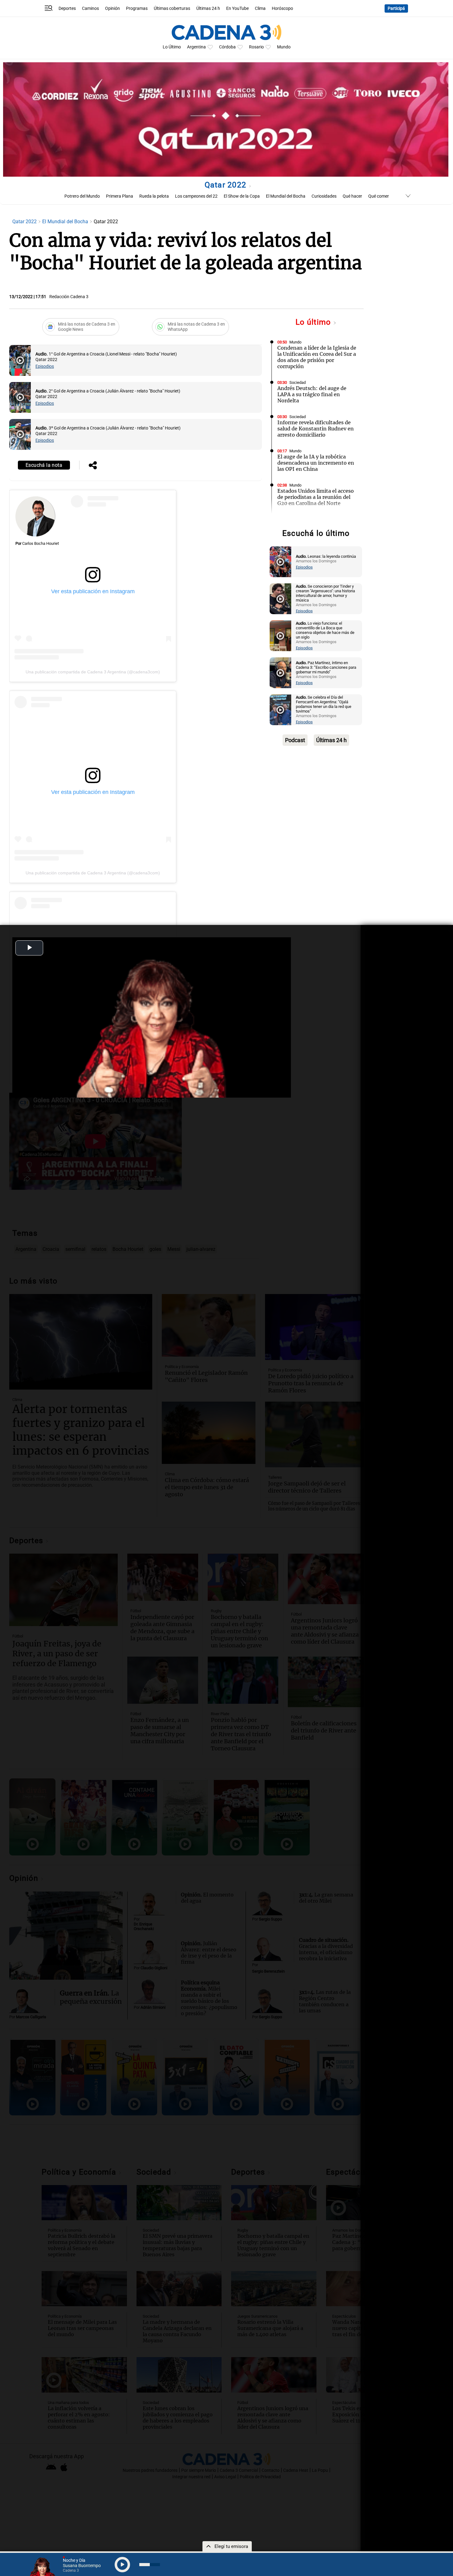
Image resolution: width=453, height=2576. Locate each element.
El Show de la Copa (242, 196)
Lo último (314, 322)
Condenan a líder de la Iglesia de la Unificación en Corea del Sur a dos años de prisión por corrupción (317, 357)
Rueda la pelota (154, 196)
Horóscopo (282, 8)
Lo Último (172, 47)
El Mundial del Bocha (286, 196)
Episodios (45, 366)
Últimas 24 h (208, 8)
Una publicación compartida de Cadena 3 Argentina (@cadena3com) (93, 672)
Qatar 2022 (227, 185)
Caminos (90, 8)
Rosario (256, 47)
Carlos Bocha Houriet (41, 543)
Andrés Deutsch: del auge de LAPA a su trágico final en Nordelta (312, 394)
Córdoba (227, 47)
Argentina (196, 47)
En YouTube (237, 8)
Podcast (295, 740)
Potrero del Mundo (82, 196)
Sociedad (298, 382)
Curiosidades (324, 196)
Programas (137, 8)
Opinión (112, 8)
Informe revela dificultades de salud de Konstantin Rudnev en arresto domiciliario (316, 429)
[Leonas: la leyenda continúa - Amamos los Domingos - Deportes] (280, 562)
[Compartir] (93, 466)
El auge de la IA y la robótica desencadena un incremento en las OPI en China (316, 463)
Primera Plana (120, 196)
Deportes (67, 8)
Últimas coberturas (172, 8)
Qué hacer (352, 196)
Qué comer (379, 196)
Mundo (284, 47)
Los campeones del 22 (196, 196)
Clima (260, 8)
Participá (396, 8)
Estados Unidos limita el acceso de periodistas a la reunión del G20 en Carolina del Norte (316, 497)
